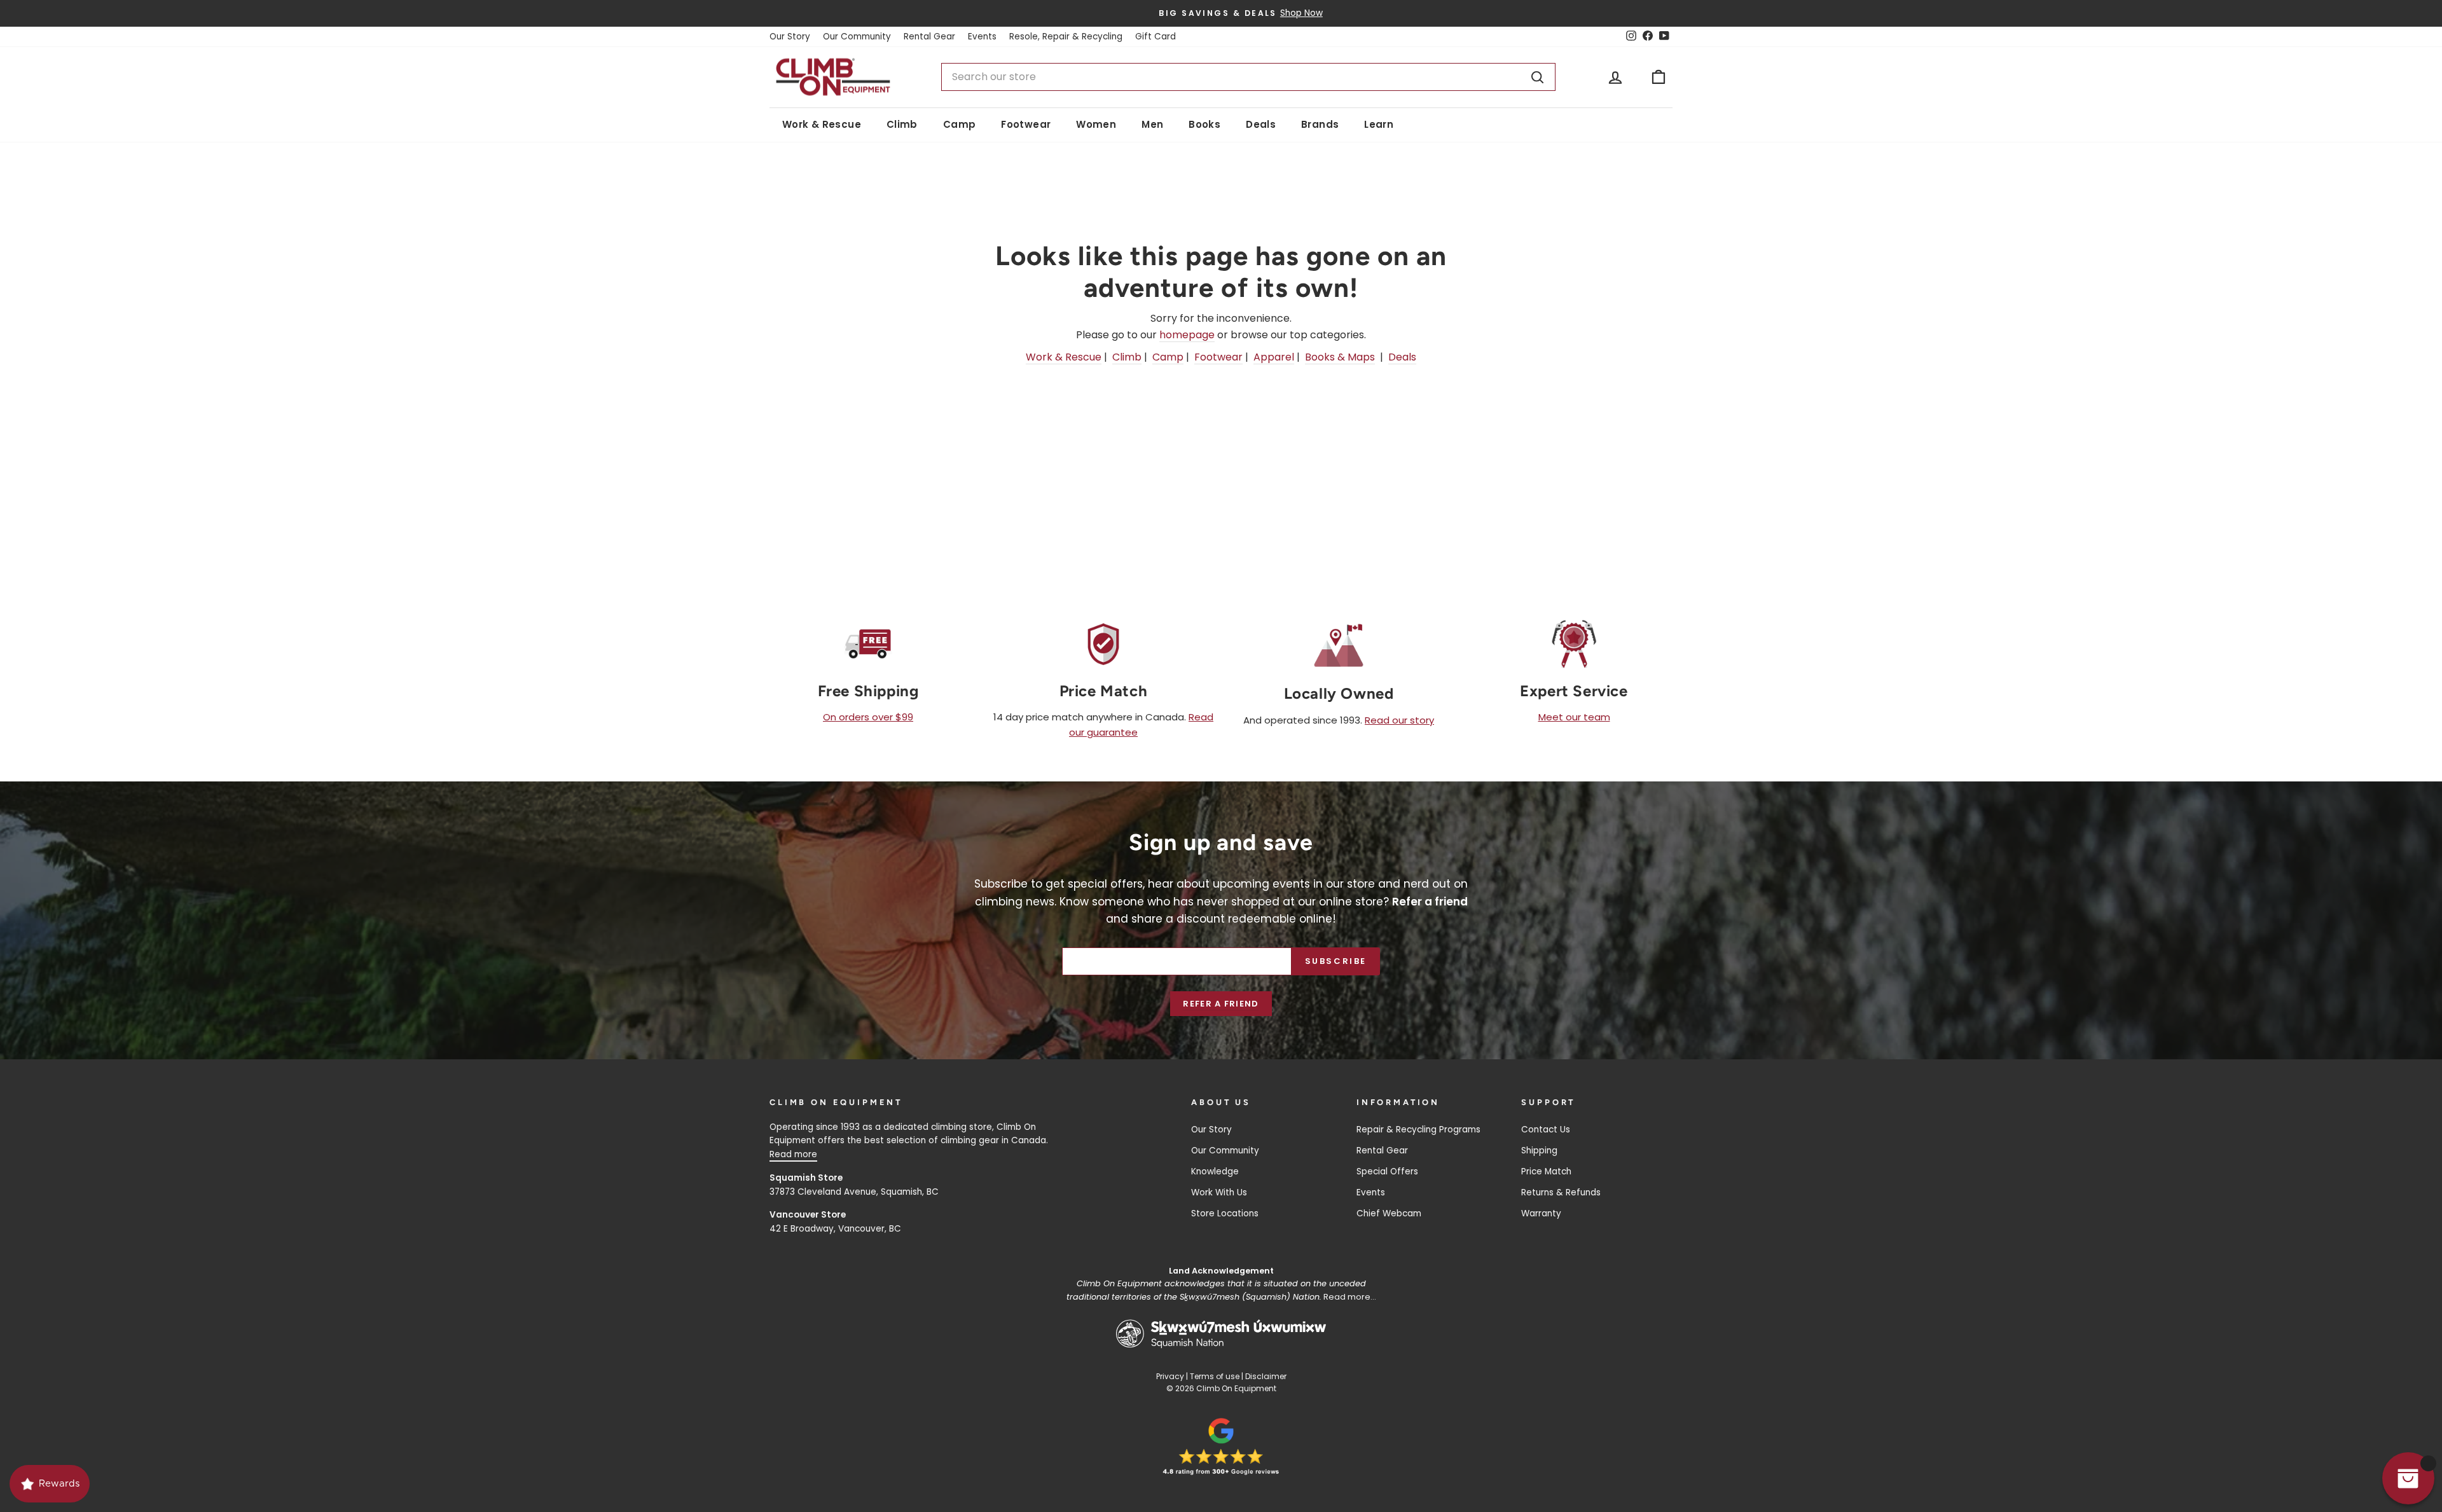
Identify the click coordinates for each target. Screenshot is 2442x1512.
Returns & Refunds (1561, 1192)
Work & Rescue (822, 124)
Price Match (1546, 1172)
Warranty (1541, 1213)
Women (1096, 124)
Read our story (1399, 720)
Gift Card (1155, 37)
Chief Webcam (1389, 1213)
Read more (793, 1154)
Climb (902, 124)
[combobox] (1248, 77)
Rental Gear (929, 37)
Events (982, 37)
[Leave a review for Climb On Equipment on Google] (1221, 1447)
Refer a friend (1221, 1004)
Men (1152, 124)
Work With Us (1219, 1192)
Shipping (1539, 1151)
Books (1204, 124)
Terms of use (1215, 1376)
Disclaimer (1266, 1376)
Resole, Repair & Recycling (1066, 37)
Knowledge (1215, 1172)
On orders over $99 (868, 717)
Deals (1261, 124)
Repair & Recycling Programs (1418, 1130)
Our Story (790, 37)
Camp (960, 124)
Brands (1320, 124)
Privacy (1170, 1376)
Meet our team (1574, 717)
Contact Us (1546, 1130)
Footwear (1026, 124)
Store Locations (1225, 1213)
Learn (1379, 124)
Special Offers (1387, 1172)
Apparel (1274, 357)
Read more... (1350, 1297)
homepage (1187, 335)
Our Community (857, 37)
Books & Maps (1340, 357)
